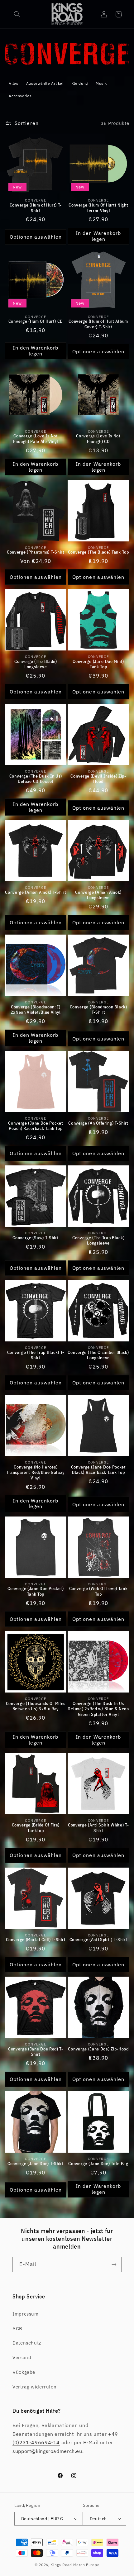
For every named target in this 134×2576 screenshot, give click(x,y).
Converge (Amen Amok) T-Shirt (36, 892)
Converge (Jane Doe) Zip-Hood (98, 2049)
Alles (13, 83)
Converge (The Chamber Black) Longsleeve (98, 1355)
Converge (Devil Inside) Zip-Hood (98, 779)
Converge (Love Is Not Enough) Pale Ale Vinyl (36, 439)
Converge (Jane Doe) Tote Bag (98, 2164)
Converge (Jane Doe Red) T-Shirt (36, 2052)
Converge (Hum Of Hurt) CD (36, 321)
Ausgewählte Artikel (45, 83)
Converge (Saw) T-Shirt (36, 1238)
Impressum (26, 2314)
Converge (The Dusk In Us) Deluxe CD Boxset (36, 779)
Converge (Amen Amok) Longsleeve (98, 895)
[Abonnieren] (114, 2264)
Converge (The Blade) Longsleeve (36, 664)
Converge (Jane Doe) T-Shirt (36, 2164)
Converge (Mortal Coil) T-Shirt (36, 1940)
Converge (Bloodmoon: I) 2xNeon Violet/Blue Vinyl (36, 1010)
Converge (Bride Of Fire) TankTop (36, 1828)
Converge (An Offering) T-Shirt (98, 1123)
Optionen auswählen (36, 237)
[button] (17, 14)
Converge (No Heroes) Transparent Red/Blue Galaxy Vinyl (36, 1473)
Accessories (20, 96)
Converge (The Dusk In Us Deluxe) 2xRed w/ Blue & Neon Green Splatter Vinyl (98, 1709)
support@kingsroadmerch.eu (47, 2451)
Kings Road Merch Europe (75, 2565)
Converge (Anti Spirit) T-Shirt (98, 1940)
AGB (17, 2328)
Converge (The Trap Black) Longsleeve (98, 1241)
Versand (22, 2357)
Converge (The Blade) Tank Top (98, 552)
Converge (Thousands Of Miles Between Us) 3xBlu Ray (36, 1706)
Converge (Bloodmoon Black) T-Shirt (98, 1010)
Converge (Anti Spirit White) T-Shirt (98, 1828)
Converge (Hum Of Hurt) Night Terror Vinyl (98, 208)
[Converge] (67, 63)
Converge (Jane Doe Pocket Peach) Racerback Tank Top (36, 1126)
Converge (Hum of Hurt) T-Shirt (36, 208)
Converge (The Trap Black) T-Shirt (36, 1355)
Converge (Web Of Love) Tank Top (98, 1591)
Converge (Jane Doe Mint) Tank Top (98, 664)
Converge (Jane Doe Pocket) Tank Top (36, 1591)
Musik (101, 83)
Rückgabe (24, 2372)
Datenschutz (27, 2343)
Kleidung (80, 83)
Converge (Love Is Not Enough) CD (98, 439)
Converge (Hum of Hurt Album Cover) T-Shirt (98, 324)
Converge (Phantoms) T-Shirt (36, 552)
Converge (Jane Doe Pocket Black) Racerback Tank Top (98, 1470)
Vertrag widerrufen (34, 2387)
